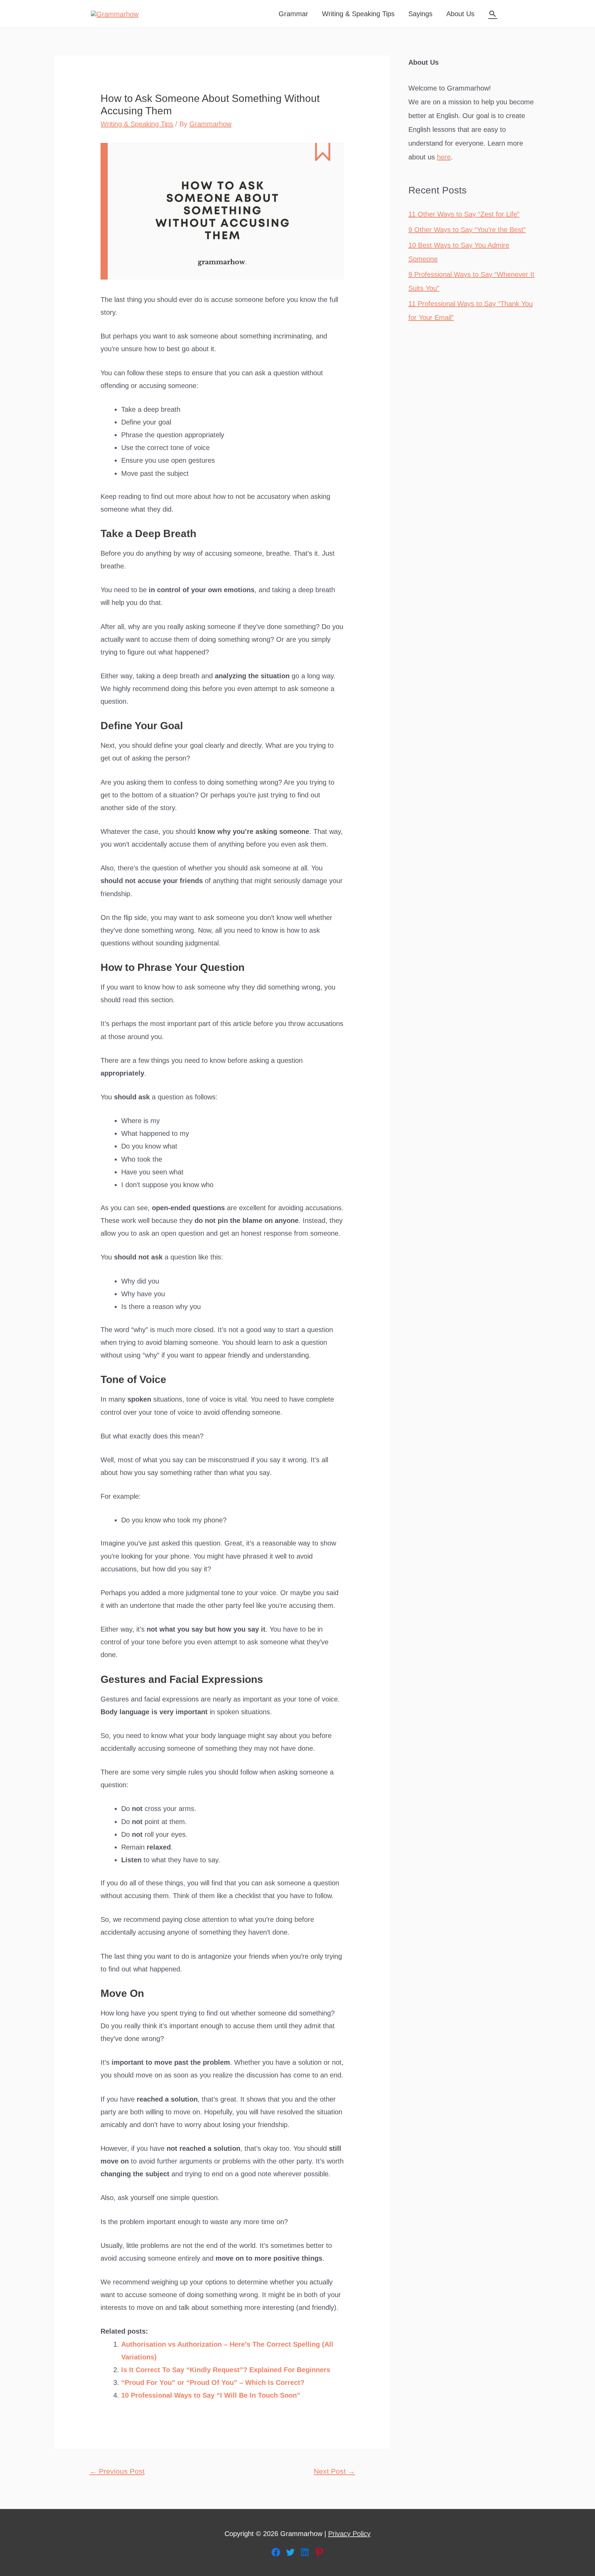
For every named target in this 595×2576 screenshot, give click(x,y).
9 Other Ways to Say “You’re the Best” (467, 230)
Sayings (420, 14)
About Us (460, 14)
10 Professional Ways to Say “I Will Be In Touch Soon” (211, 2395)
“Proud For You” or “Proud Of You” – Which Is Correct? (213, 2383)
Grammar (293, 14)
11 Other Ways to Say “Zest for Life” (464, 214)
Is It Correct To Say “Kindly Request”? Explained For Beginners (226, 2370)
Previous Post (117, 2471)
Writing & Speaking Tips (358, 14)
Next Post (334, 2471)
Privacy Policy (349, 2534)
